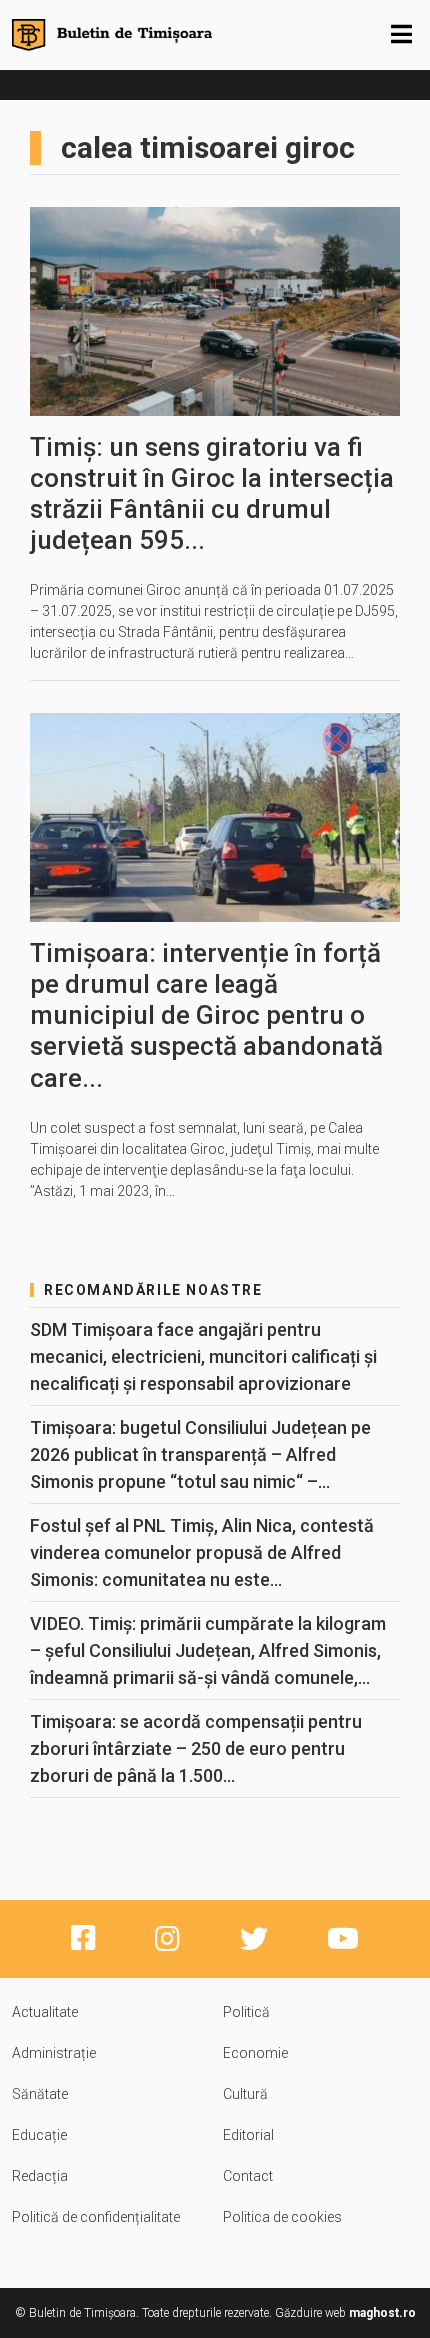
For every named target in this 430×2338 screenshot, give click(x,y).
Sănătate (40, 2094)
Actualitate (45, 2012)
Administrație (54, 2053)
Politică (246, 2012)
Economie (255, 2053)
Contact (248, 2176)
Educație (39, 2135)
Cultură (245, 2094)
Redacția (40, 2176)
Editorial (248, 2135)
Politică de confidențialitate (96, 2217)
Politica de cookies (282, 2217)
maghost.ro (382, 2313)
